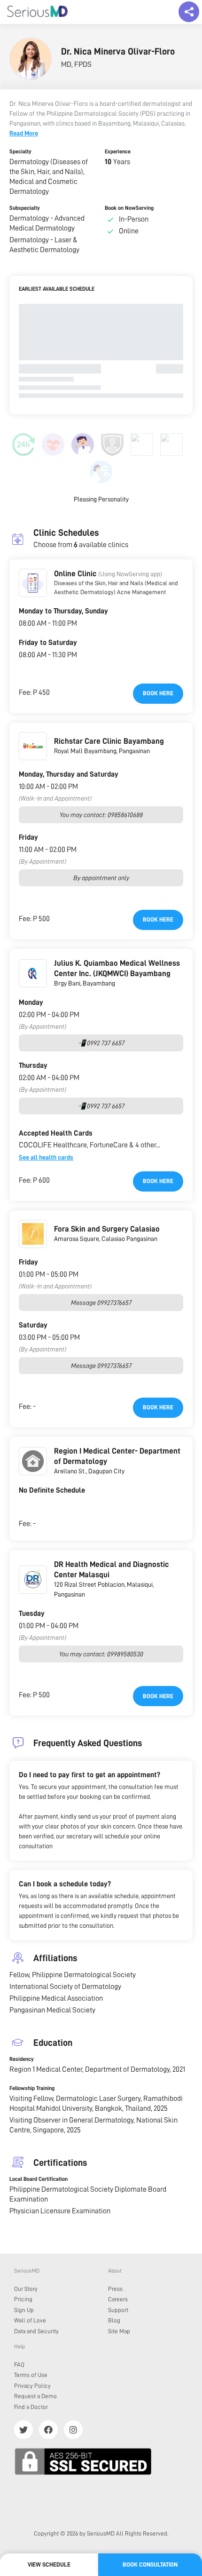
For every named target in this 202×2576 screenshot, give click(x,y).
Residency (22, 2059)
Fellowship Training (32, 2088)
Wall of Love (30, 2320)
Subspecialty (25, 208)
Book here (158, 693)
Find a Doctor (31, 2407)
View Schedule (49, 2564)
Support (118, 2310)
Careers (118, 2299)
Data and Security (36, 2331)
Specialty (20, 151)
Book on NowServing (129, 208)
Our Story (26, 2289)
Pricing (23, 2299)
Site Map (119, 2331)
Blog (114, 2320)
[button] (33, 583)
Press (115, 2289)
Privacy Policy (32, 2386)
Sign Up (24, 2310)
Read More (24, 133)
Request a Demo (35, 2396)
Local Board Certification (39, 2179)
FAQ (19, 2365)
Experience (118, 151)
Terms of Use (31, 2375)
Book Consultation (150, 2564)
